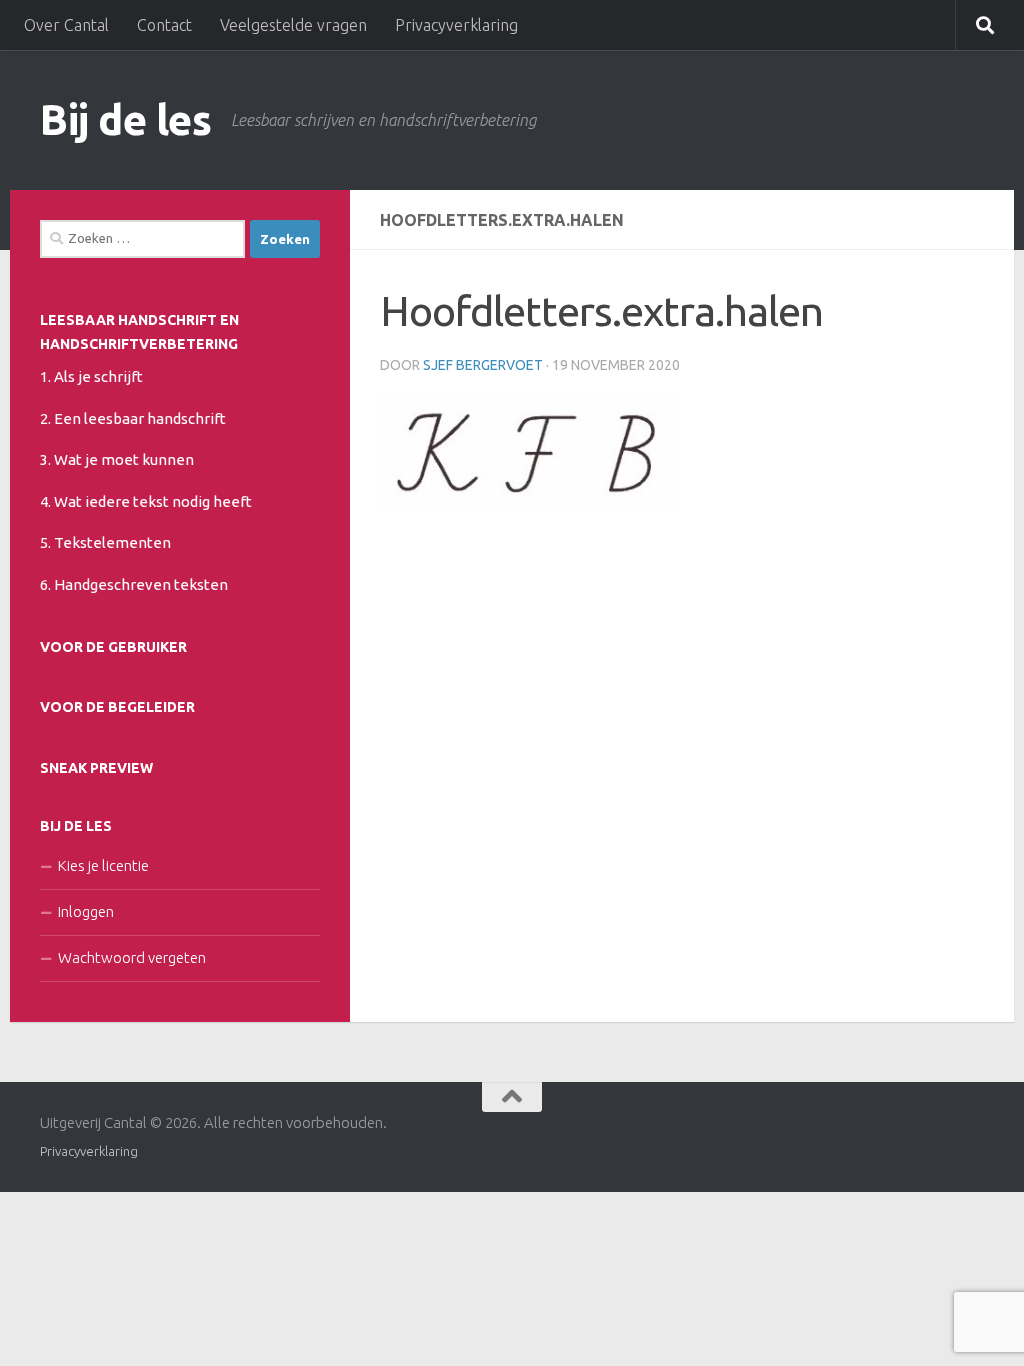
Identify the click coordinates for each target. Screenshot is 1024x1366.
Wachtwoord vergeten (132, 957)
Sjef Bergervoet (483, 365)
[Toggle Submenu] (300, 375)
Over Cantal (66, 25)
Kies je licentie (103, 865)
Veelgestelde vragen (293, 25)
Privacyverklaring (456, 25)
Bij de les (125, 119)
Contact (164, 25)
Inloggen (86, 911)
